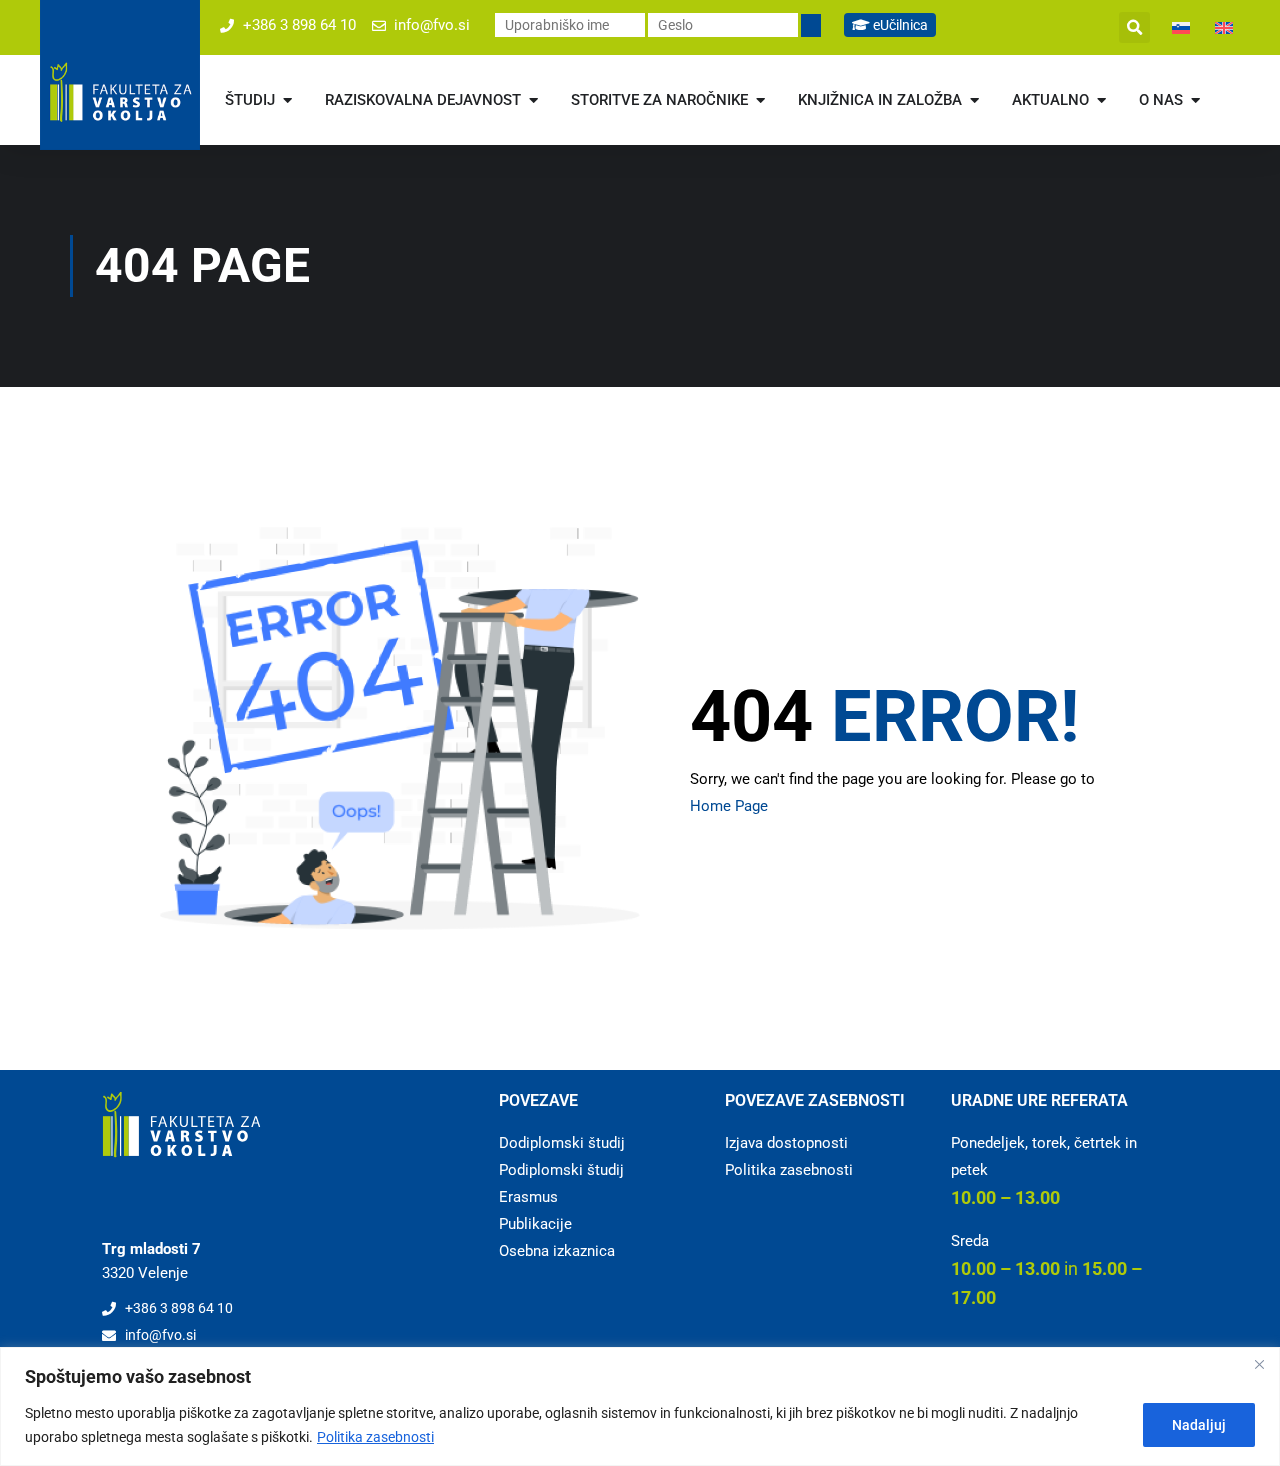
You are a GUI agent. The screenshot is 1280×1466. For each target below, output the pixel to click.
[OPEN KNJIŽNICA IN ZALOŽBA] (974, 100)
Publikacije (535, 1224)
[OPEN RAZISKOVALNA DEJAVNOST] (533, 100)
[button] (1134, 27)
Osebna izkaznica (557, 1251)
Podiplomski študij (561, 1170)
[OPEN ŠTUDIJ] (287, 100)
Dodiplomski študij (562, 1143)
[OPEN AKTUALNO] (1101, 100)
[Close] (1259, 1364)
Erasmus (528, 1197)
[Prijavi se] (811, 25)
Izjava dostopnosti (786, 1143)
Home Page (729, 806)
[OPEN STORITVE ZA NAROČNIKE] (760, 100)
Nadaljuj (1199, 1425)
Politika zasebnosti (375, 1437)
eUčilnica (899, 25)
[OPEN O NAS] (1195, 100)
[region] (640, 1406)
